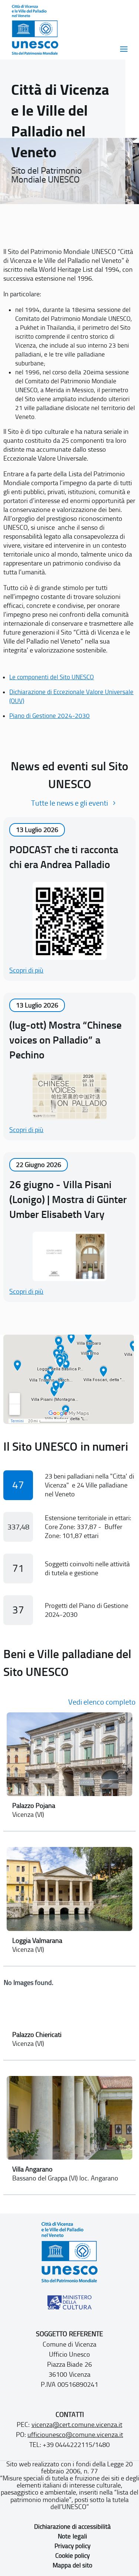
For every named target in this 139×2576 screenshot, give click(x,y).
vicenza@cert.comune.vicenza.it (77, 2425)
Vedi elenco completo (102, 1702)
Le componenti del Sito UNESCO (52, 677)
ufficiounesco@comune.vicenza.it (75, 2435)
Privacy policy (72, 2546)
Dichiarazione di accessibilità (72, 2527)
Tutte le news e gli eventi (69, 803)
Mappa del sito (72, 2565)
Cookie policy (72, 2556)
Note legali (72, 2536)
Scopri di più (26, 970)
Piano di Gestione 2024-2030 (49, 716)
